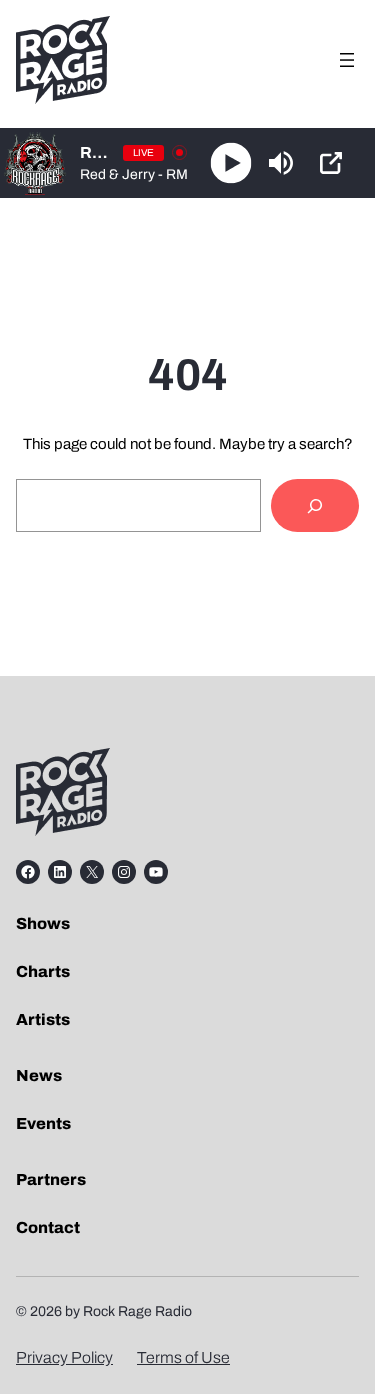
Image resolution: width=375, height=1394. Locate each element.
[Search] (315, 505)
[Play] (231, 163)
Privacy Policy (64, 1357)
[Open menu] (347, 60)
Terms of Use (183, 1357)
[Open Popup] (331, 163)
